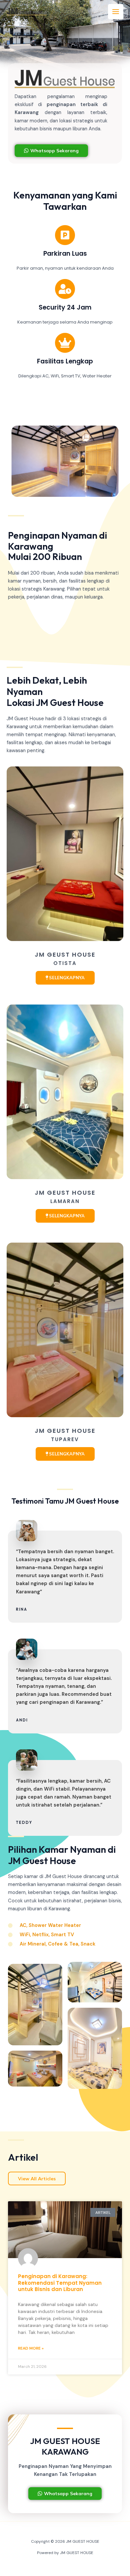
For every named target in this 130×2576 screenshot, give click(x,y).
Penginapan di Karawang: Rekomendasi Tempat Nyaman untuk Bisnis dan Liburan (60, 2283)
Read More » (31, 2348)
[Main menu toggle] (116, 12)
